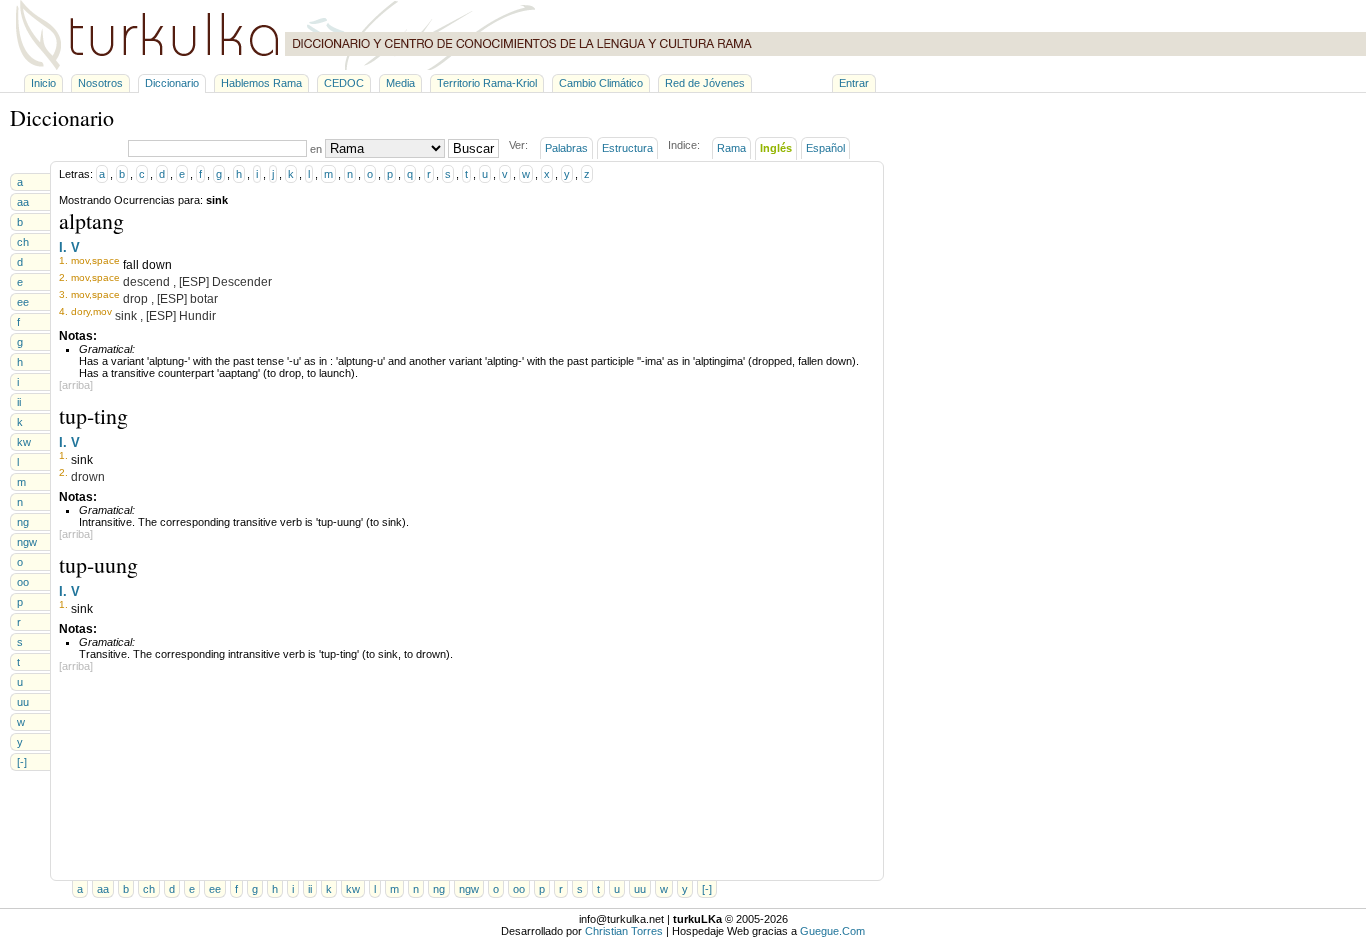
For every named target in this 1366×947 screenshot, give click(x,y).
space (106, 260)
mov (80, 260)
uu (23, 702)
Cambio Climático (601, 83)
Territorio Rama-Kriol (487, 83)
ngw (27, 542)
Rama (731, 148)
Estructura (627, 148)
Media (400, 83)
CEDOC (344, 83)
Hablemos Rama (261, 83)
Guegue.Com (832, 931)
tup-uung (98, 564)
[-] (22, 762)
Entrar (854, 83)
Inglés (776, 148)
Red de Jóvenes (705, 83)
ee (23, 302)
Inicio (43, 83)
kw (24, 442)
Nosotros (100, 83)
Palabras (566, 148)
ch (23, 242)
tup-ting (93, 415)
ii (19, 402)
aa (23, 202)
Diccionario (172, 83)
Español (825, 148)
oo (23, 582)
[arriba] (76, 385)
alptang (91, 220)
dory (80, 311)
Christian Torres (624, 931)
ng (23, 522)
